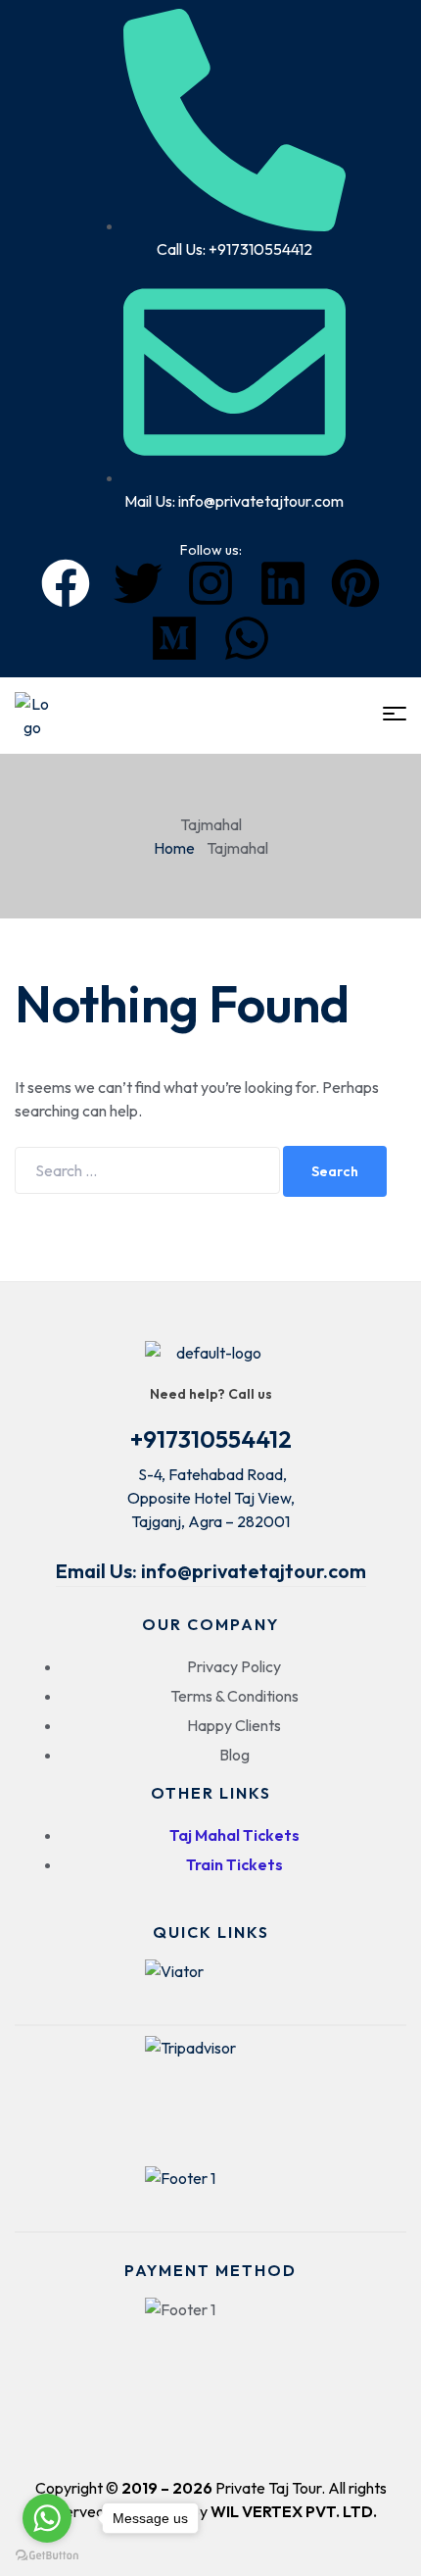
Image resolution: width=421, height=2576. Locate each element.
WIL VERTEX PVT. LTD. (294, 2511)
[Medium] (174, 638)
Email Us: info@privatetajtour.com (211, 1571)
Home (174, 848)
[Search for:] (149, 1170)
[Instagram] (210, 583)
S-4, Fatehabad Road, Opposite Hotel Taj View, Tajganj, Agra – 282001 (211, 1498)
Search (335, 1171)
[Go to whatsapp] (47, 2518)
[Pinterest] (355, 583)
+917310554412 (211, 1439)
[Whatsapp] (247, 638)
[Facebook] (66, 583)
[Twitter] (138, 583)
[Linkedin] (283, 583)
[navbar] (395, 714)
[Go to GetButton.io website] (47, 2556)
